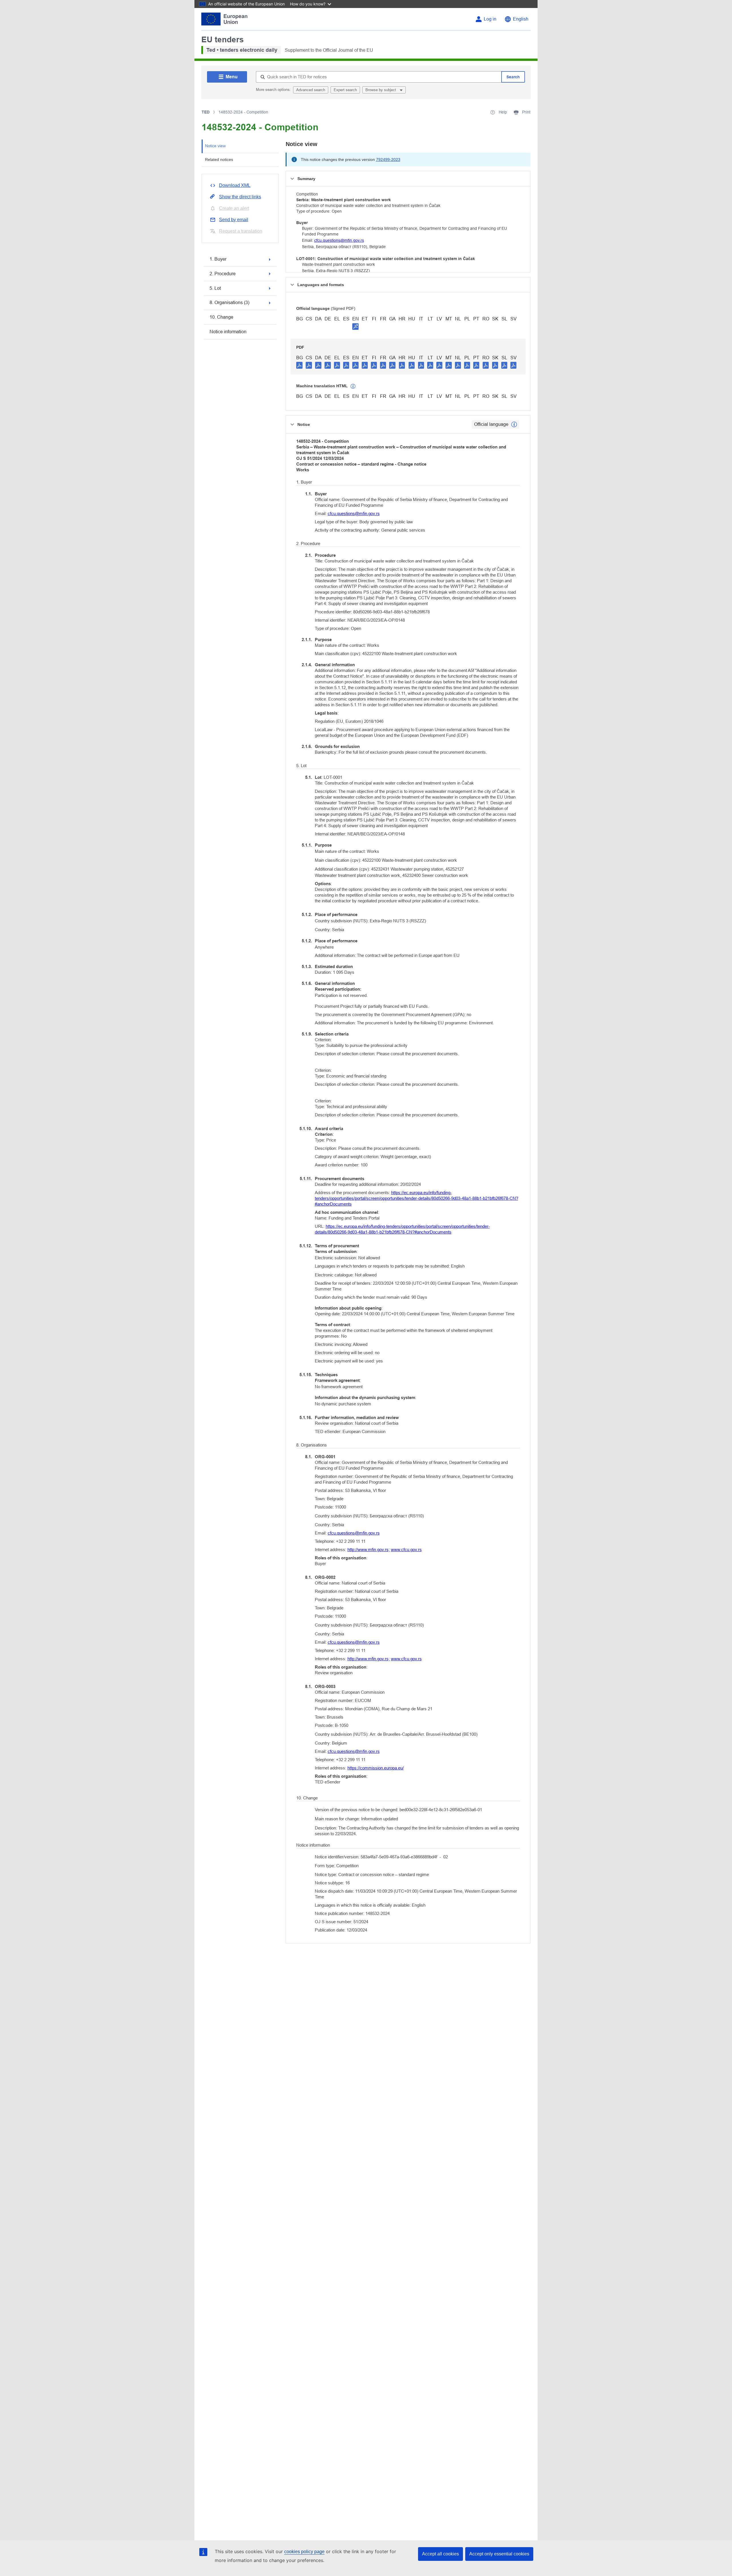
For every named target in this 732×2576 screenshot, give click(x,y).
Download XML (235, 185)
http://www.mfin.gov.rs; (369, 1550)
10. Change (221, 317)
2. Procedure (223, 274)
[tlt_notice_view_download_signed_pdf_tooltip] (355, 326)
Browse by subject (381, 90)
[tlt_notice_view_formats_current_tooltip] (514, 424)
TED (206, 112)
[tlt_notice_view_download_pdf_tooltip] (299, 365)
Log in (490, 19)
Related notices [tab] (219, 159)
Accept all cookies (440, 2554)
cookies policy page (304, 2552)
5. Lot (215, 288)
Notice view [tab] (215, 146)
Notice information (228, 332)
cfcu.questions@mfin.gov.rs (339, 240)
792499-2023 (388, 159)
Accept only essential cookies (499, 2554)
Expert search (345, 90)
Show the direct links (240, 197)
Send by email (234, 220)
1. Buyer (218, 259)
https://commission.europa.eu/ (376, 1768)
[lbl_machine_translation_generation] (353, 386)
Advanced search (311, 90)
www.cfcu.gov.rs (406, 1550)
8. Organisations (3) (229, 303)
